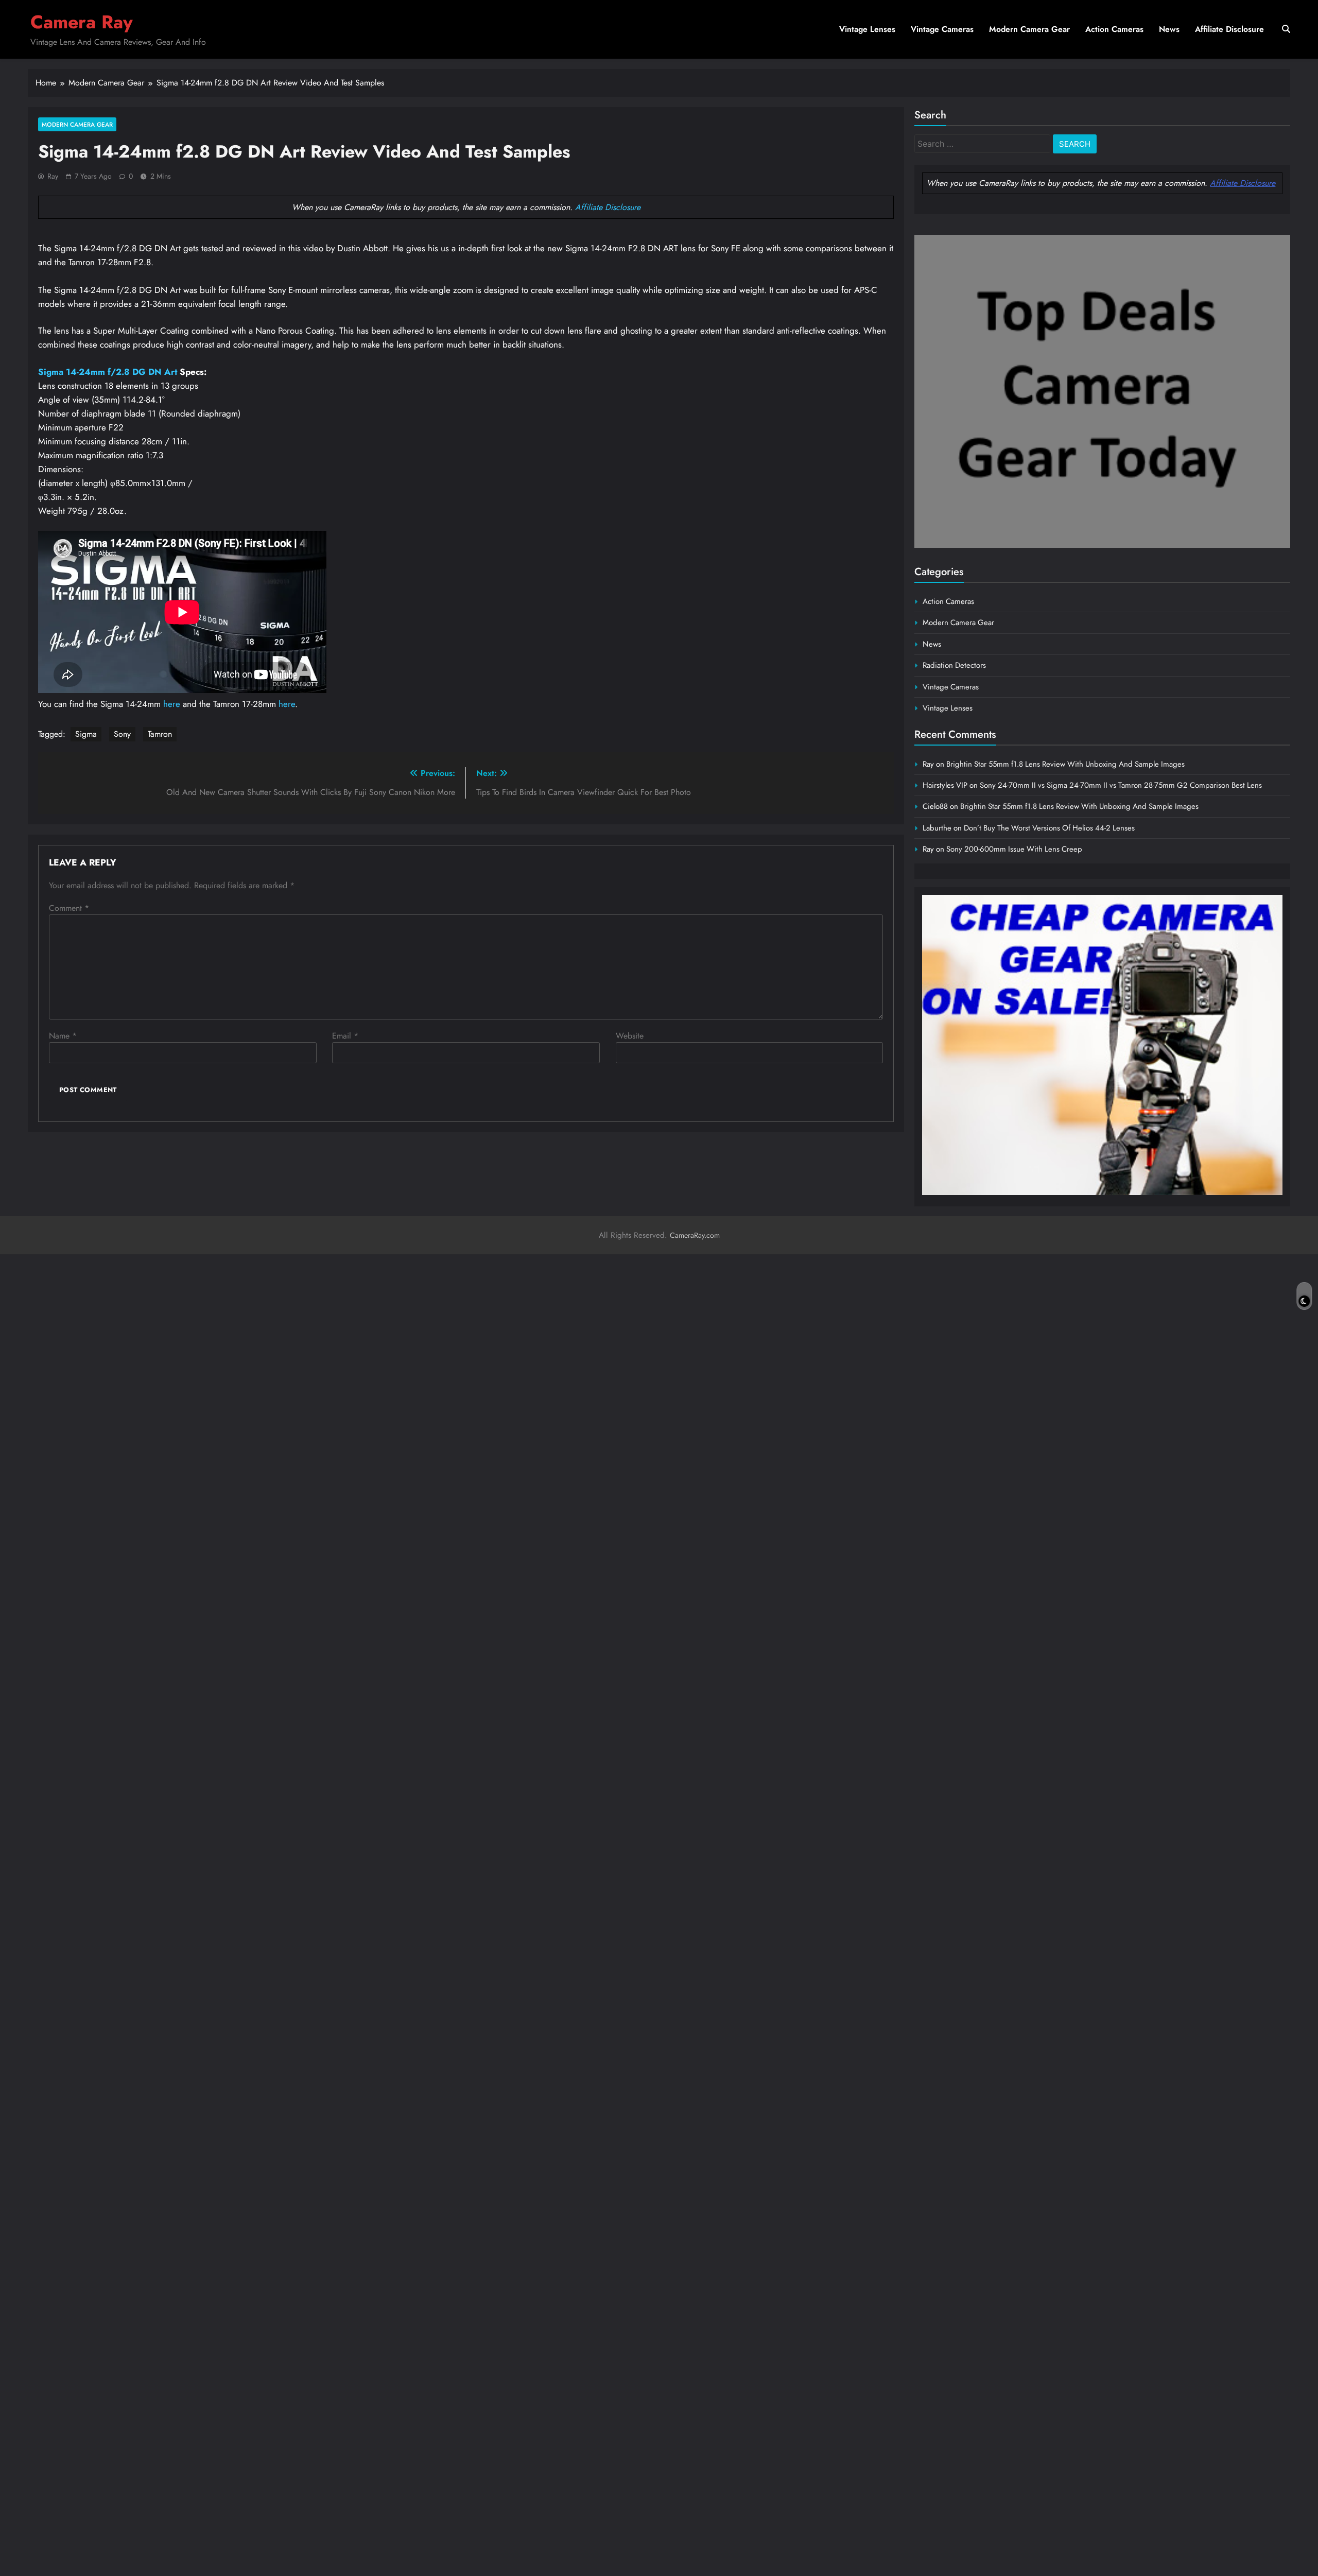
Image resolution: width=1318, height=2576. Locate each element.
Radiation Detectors (954, 665)
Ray (53, 176)
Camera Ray (82, 22)
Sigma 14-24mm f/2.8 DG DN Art (108, 372)
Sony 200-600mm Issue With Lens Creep (1014, 849)
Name (63, 1036)
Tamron (160, 734)
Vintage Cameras (942, 29)
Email (345, 1036)
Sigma (86, 734)
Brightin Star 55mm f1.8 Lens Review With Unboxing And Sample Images (1065, 764)
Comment (69, 908)
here (172, 704)
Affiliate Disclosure (1229, 29)
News (1169, 29)
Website (630, 1036)
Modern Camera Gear (1029, 29)
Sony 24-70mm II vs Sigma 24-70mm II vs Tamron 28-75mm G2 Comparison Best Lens (1121, 785)
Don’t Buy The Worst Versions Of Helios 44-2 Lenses (1049, 828)
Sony (122, 734)
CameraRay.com (695, 1235)
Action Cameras (1114, 29)
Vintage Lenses (867, 29)
